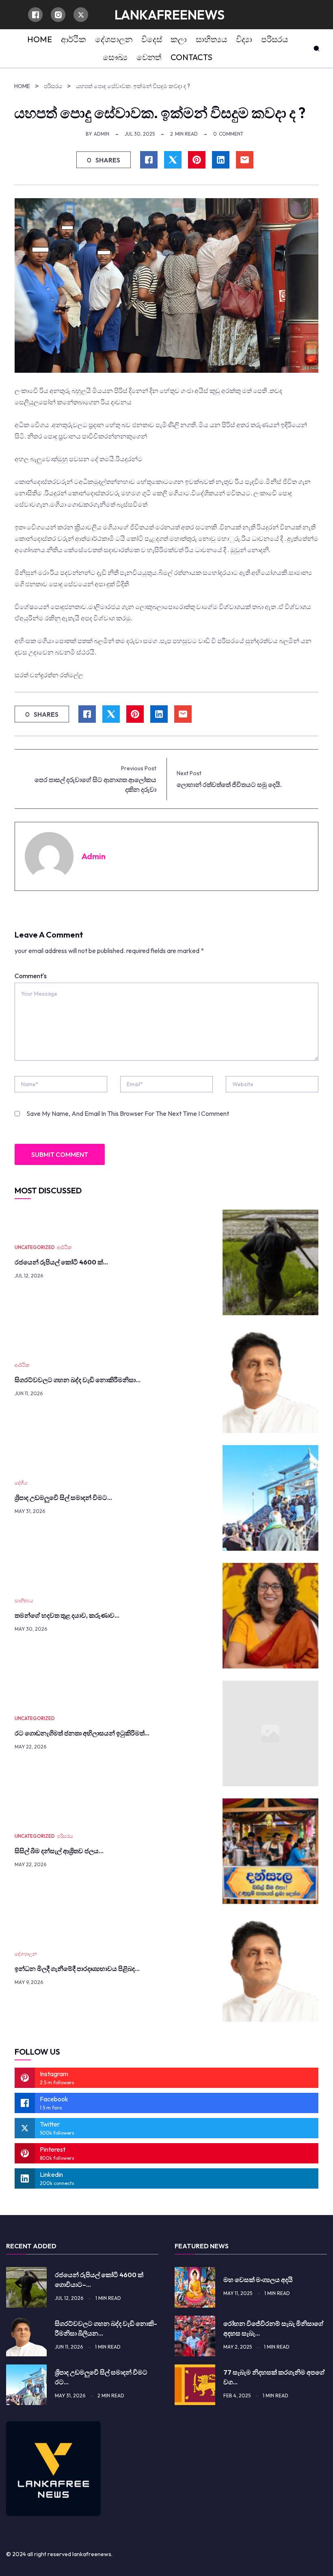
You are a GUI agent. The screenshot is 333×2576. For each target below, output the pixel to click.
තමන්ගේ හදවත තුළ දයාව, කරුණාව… (67, 1615)
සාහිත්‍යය (24, 1600)
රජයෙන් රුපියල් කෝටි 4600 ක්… (61, 1262)
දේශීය (21, 1483)
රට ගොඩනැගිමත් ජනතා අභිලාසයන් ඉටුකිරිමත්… (82, 1733)
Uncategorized (35, 1247)
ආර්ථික (64, 1247)
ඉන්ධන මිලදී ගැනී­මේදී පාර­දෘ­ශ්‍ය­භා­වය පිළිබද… (77, 1969)
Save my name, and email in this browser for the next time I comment (128, 1113)
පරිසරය (53, 86)
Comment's (31, 976)
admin (102, 134)
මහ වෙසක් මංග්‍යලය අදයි (258, 2280)
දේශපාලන (26, 1954)
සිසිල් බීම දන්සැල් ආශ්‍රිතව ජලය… (59, 1851)
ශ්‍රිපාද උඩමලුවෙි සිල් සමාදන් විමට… (63, 1498)
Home (22, 86)
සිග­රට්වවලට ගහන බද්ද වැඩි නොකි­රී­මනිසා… (78, 1380)
